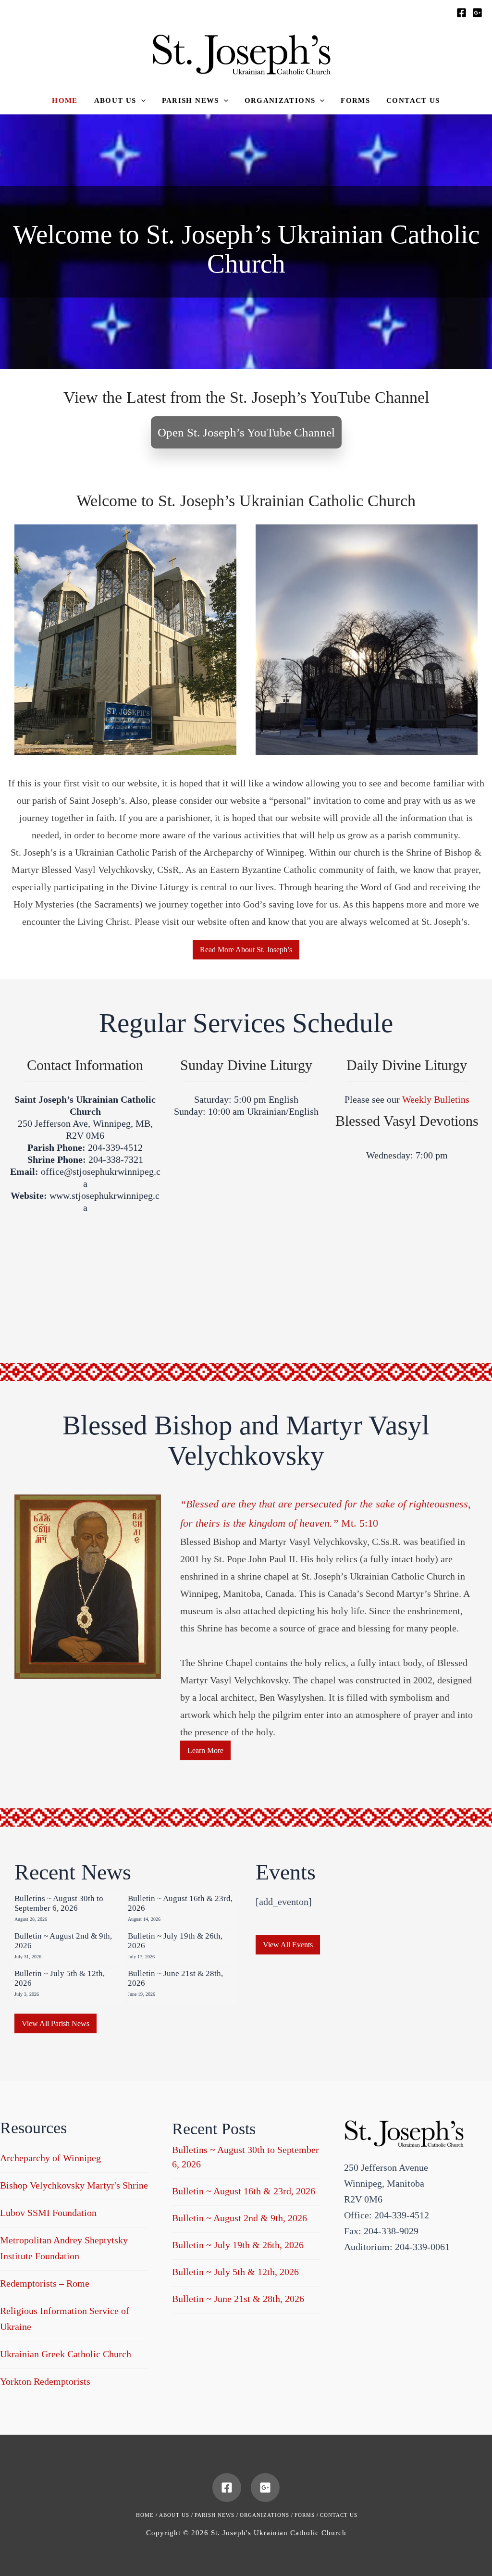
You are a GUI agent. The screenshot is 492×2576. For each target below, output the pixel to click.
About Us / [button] (176, 2515)
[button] (120, 101)
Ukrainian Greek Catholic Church (66, 2354)
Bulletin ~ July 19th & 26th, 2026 (238, 2245)
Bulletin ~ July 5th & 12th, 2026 (235, 2272)
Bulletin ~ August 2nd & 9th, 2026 (240, 2218)
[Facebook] (461, 13)
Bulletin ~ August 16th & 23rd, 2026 (244, 2191)
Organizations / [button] (266, 2515)
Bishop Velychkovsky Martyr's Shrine (74, 2185)
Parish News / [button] (216, 2515)
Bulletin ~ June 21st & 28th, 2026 (238, 2299)
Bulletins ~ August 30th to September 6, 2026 (59, 1903)
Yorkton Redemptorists (45, 2381)
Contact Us (339, 2515)
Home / (147, 2515)
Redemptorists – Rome (45, 2283)
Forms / (307, 2515)
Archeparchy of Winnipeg (50, 2158)
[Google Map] (477, 13)
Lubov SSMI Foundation (48, 2213)
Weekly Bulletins (436, 1099)
